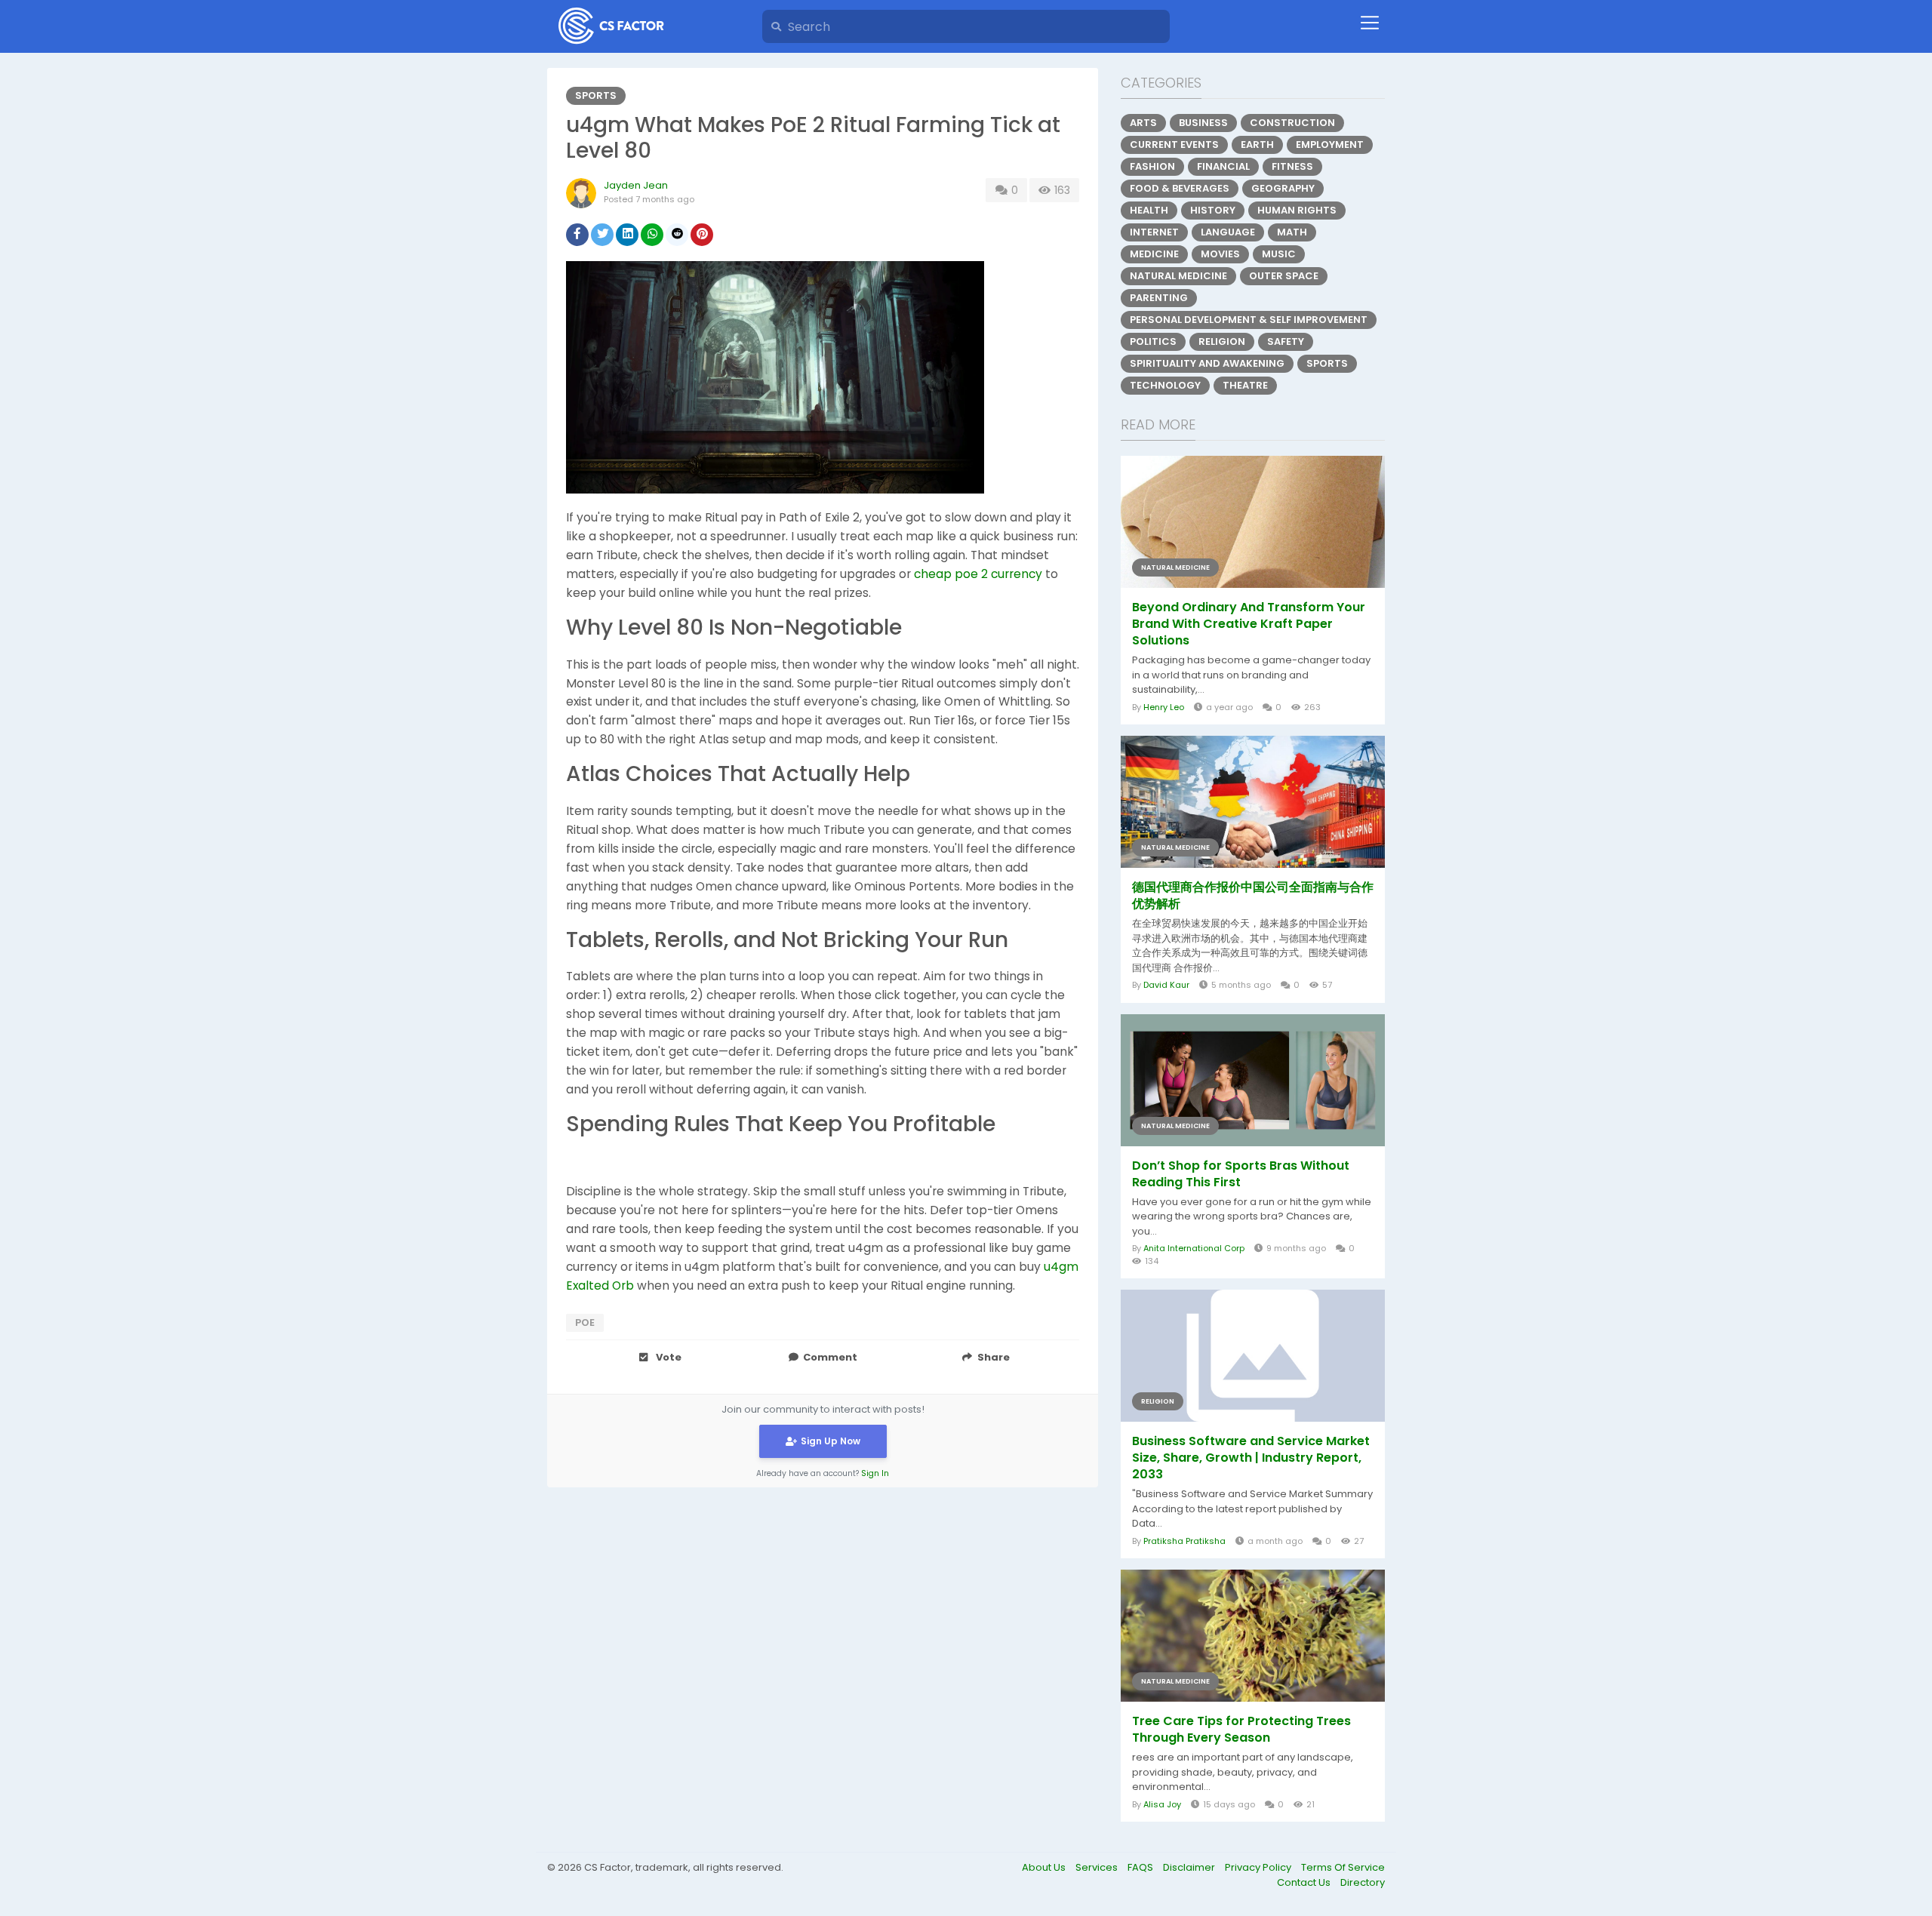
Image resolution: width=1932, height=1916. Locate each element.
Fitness (1292, 166)
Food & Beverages (1180, 188)
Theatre (1245, 385)
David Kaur (1166, 985)
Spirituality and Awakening (1207, 363)
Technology (1165, 385)
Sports (596, 95)
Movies (1220, 254)
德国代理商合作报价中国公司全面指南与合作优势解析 (1253, 896)
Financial (1223, 166)
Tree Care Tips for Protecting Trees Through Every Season (1241, 1730)
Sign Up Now (831, 1441)
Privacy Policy (1259, 1867)
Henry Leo (1164, 707)
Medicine (1154, 254)
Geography (1283, 188)
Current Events (1174, 145)
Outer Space (1284, 276)
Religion (1222, 341)
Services (1098, 1867)
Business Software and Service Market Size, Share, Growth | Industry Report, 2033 (1251, 1458)
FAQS (1141, 1867)
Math (1292, 232)
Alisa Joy (1162, 1804)
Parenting (1159, 298)
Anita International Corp (1194, 1248)
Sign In (875, 1473)
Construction (1292, 123)
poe (585, 1322)
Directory (1363, 1882)
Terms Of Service (1343, 1867)
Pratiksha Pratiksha (1184, 1541)
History (1213, 210)
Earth (1257, 145)
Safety (1286, 341)
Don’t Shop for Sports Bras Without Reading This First (1241, 1174)
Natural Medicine (1178, 276)
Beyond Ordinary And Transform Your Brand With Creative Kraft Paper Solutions (1249, 624)
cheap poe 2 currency (978, 574)
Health (1149, 210)
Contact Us (1305, 1882)
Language (1228, 232)
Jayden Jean (636, 185)
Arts (1143, 123)
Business (1203, 123)
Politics (1153, 341)
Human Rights (1297, 210)
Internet (1154, 232)
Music (1279, 254)
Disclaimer (1190, 1867)
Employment (1330, 145)
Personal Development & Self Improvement (1249, 320)
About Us (1045, 1867)
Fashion (1152, 166)
